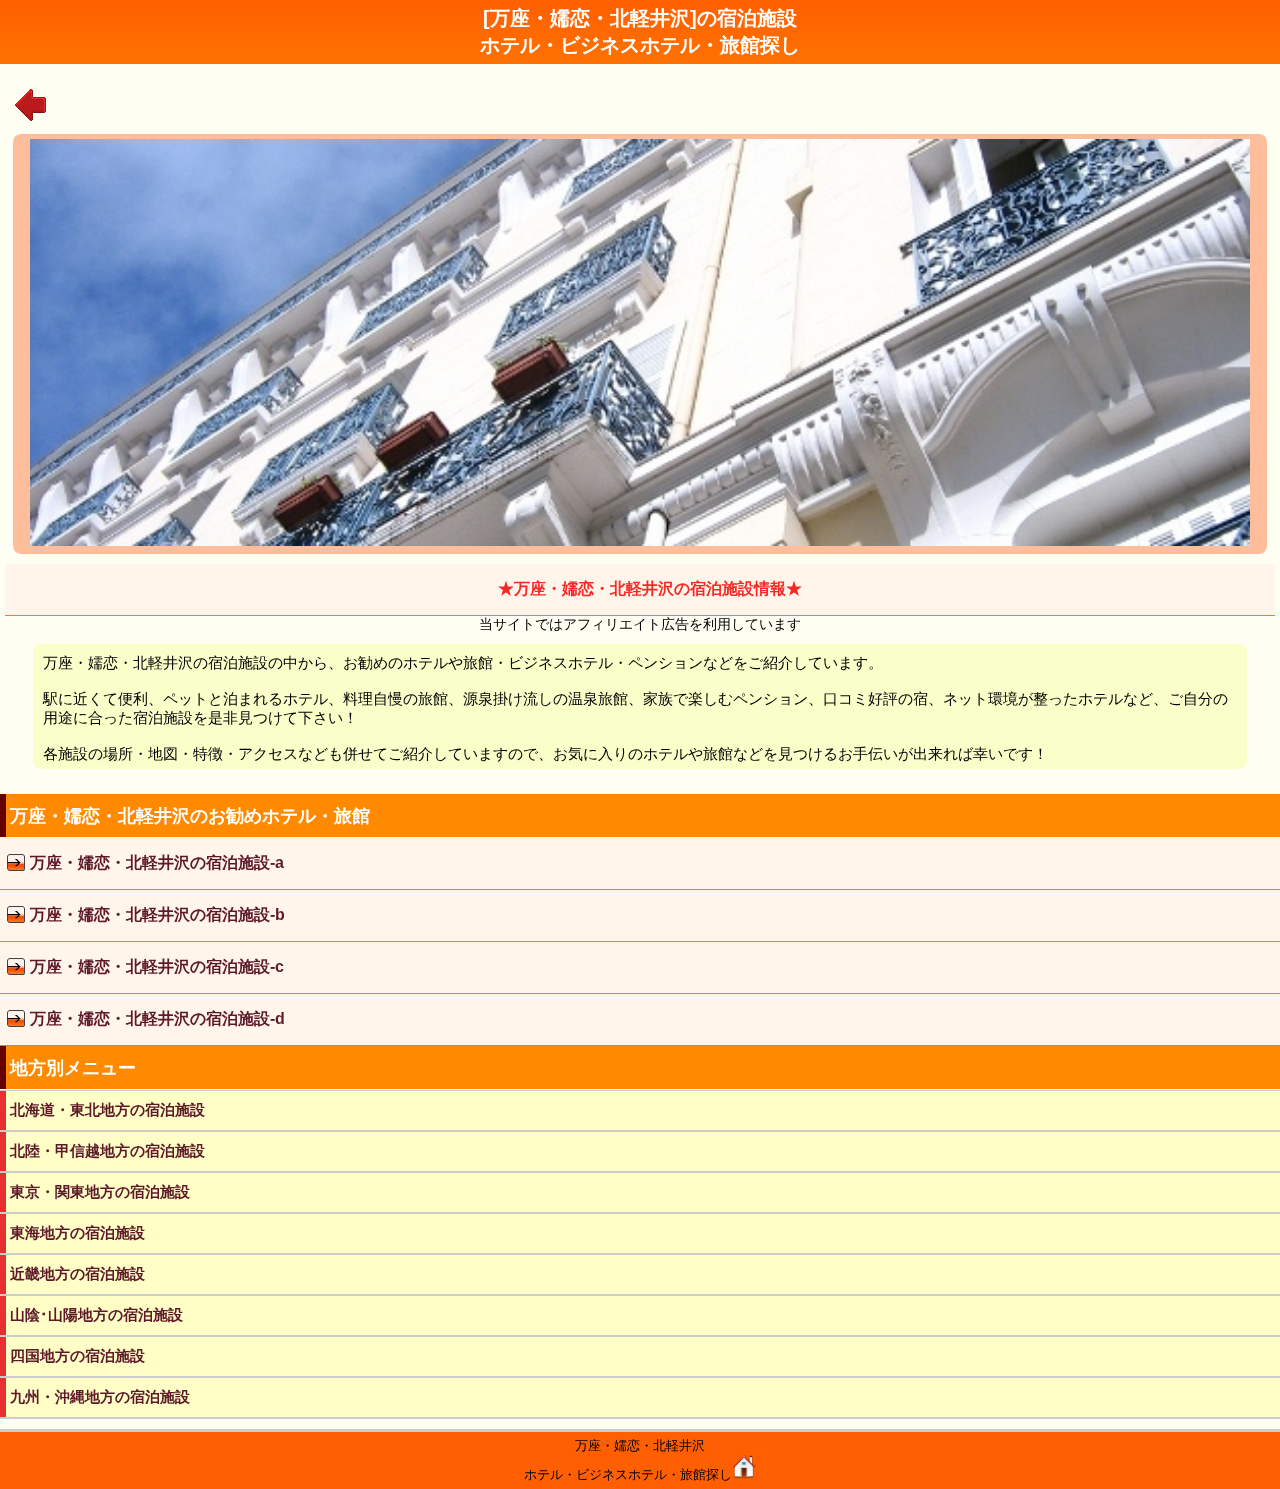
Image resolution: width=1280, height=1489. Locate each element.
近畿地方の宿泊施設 (77, 1273)
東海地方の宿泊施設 (77, 1232)
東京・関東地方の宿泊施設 (100, 1191)
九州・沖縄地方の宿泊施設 (100, 1396)
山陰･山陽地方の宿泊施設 (96, 1314)
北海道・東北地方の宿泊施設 (107, 1109)
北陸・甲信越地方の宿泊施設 (107, 1150)
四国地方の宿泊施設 (77, 1355)
